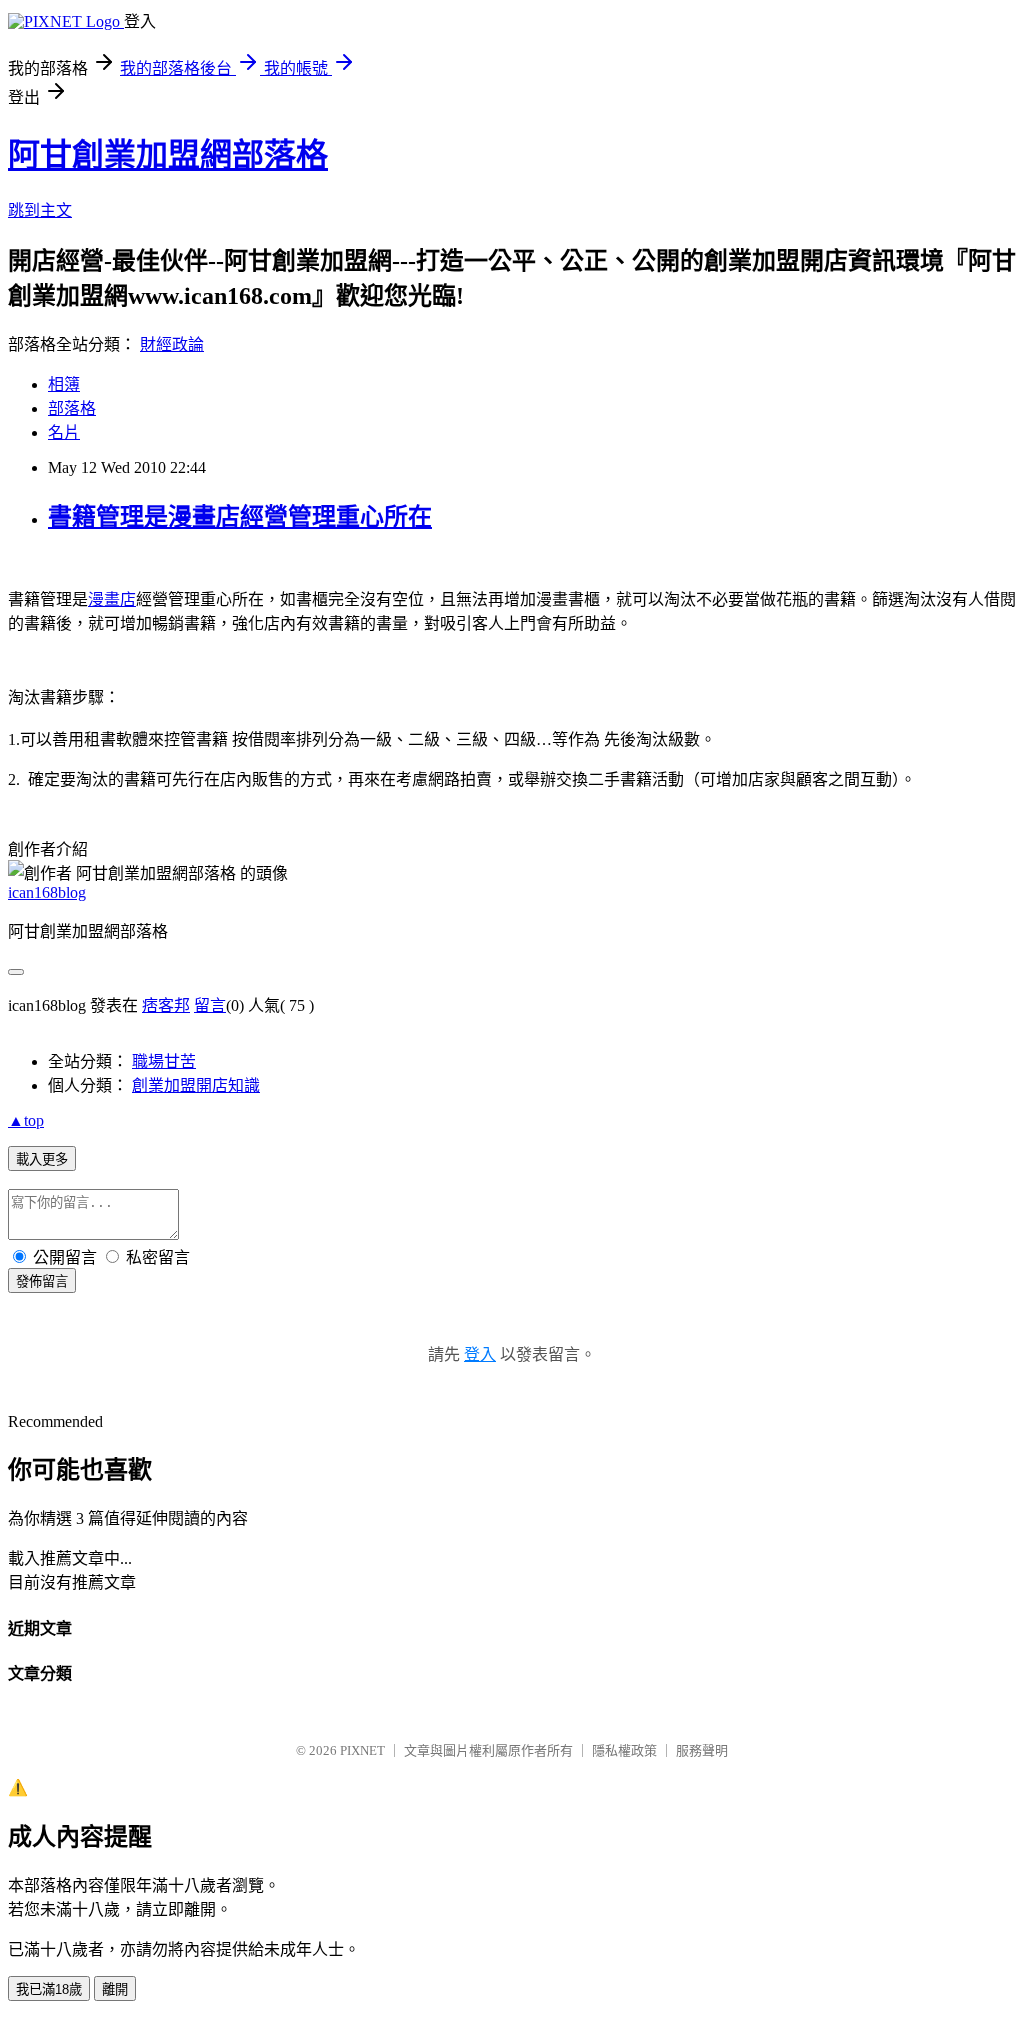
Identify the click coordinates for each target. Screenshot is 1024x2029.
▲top (26, 1120)
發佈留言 (42, 1281)
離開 (115, 1989)
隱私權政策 (624, 1750)
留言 (210, 1005)
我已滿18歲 (49, 1989)
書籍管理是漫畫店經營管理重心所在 (240, 517)
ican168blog (47, 892)
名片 (64, 432)
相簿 (64, 384)
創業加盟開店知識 (196, 1085)
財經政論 (172, 344)
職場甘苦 (164, 1061)
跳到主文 (40, 210)
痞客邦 (166, 1005)
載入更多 (42, 1159)
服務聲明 (702, 1750)
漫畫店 (112, 599)
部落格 (72, 408)
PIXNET (362, 1750)
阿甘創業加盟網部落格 (168, 155)
